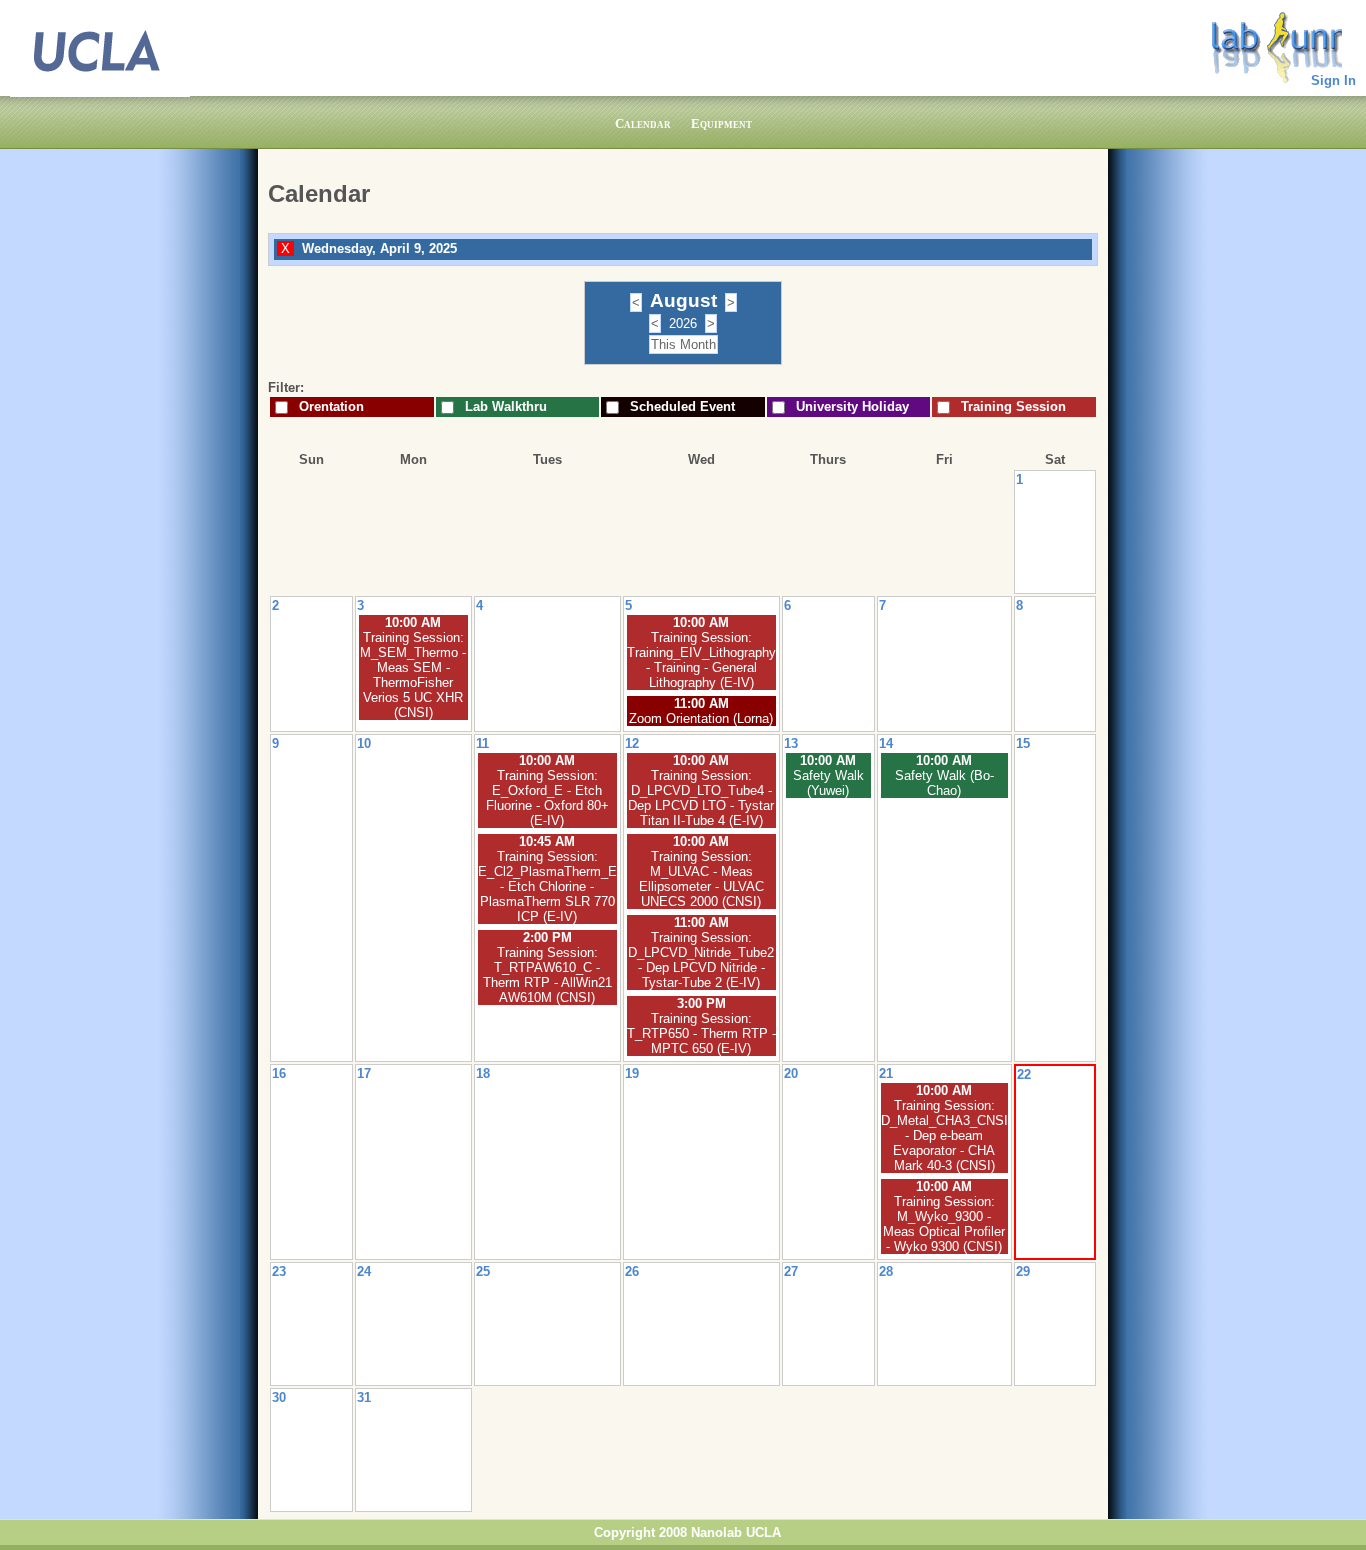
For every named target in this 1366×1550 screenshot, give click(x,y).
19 (632, 1073)
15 (1023, 743)
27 (791, 1271)
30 (279, 1397)
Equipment (721, 123)
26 (632, 1271)
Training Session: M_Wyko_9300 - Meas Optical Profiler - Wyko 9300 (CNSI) (944, 1224)
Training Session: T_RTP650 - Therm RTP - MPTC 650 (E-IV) (701, 1033)
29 (1023, 1271)
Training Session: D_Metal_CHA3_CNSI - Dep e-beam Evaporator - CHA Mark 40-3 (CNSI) (944, 1135)
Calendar (643, 123)
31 (364, 1397)
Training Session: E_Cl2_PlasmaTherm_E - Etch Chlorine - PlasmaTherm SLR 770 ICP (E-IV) (547, 886)
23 (279, 1271)
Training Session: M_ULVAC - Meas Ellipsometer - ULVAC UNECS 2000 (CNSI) (701, 879)
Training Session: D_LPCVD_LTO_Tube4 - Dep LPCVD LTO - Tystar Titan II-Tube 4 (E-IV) (701, 798)
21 (886, 1073)
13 (791, 743)
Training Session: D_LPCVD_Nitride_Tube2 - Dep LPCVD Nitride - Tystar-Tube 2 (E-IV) (701, 960)
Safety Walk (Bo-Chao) (944, 783)
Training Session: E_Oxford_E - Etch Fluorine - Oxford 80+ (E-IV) (547, 798)
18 (483, 1073)
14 (886, 743)
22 (1024, 1074)
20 (791, 1073)
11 (482, 743)
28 (886, 1271)
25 (483, 1271)
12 (632, 743)
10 (364, 743)
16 (279, 1073)
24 (364, 1271)
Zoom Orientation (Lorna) (701, 718)
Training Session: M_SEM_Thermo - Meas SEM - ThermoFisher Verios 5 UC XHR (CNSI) (413, 675)
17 (364, 1073)
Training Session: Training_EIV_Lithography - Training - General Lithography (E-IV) (701, 660)
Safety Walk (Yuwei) (828, 783)
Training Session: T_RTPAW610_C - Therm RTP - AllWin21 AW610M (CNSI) (547, 975)
